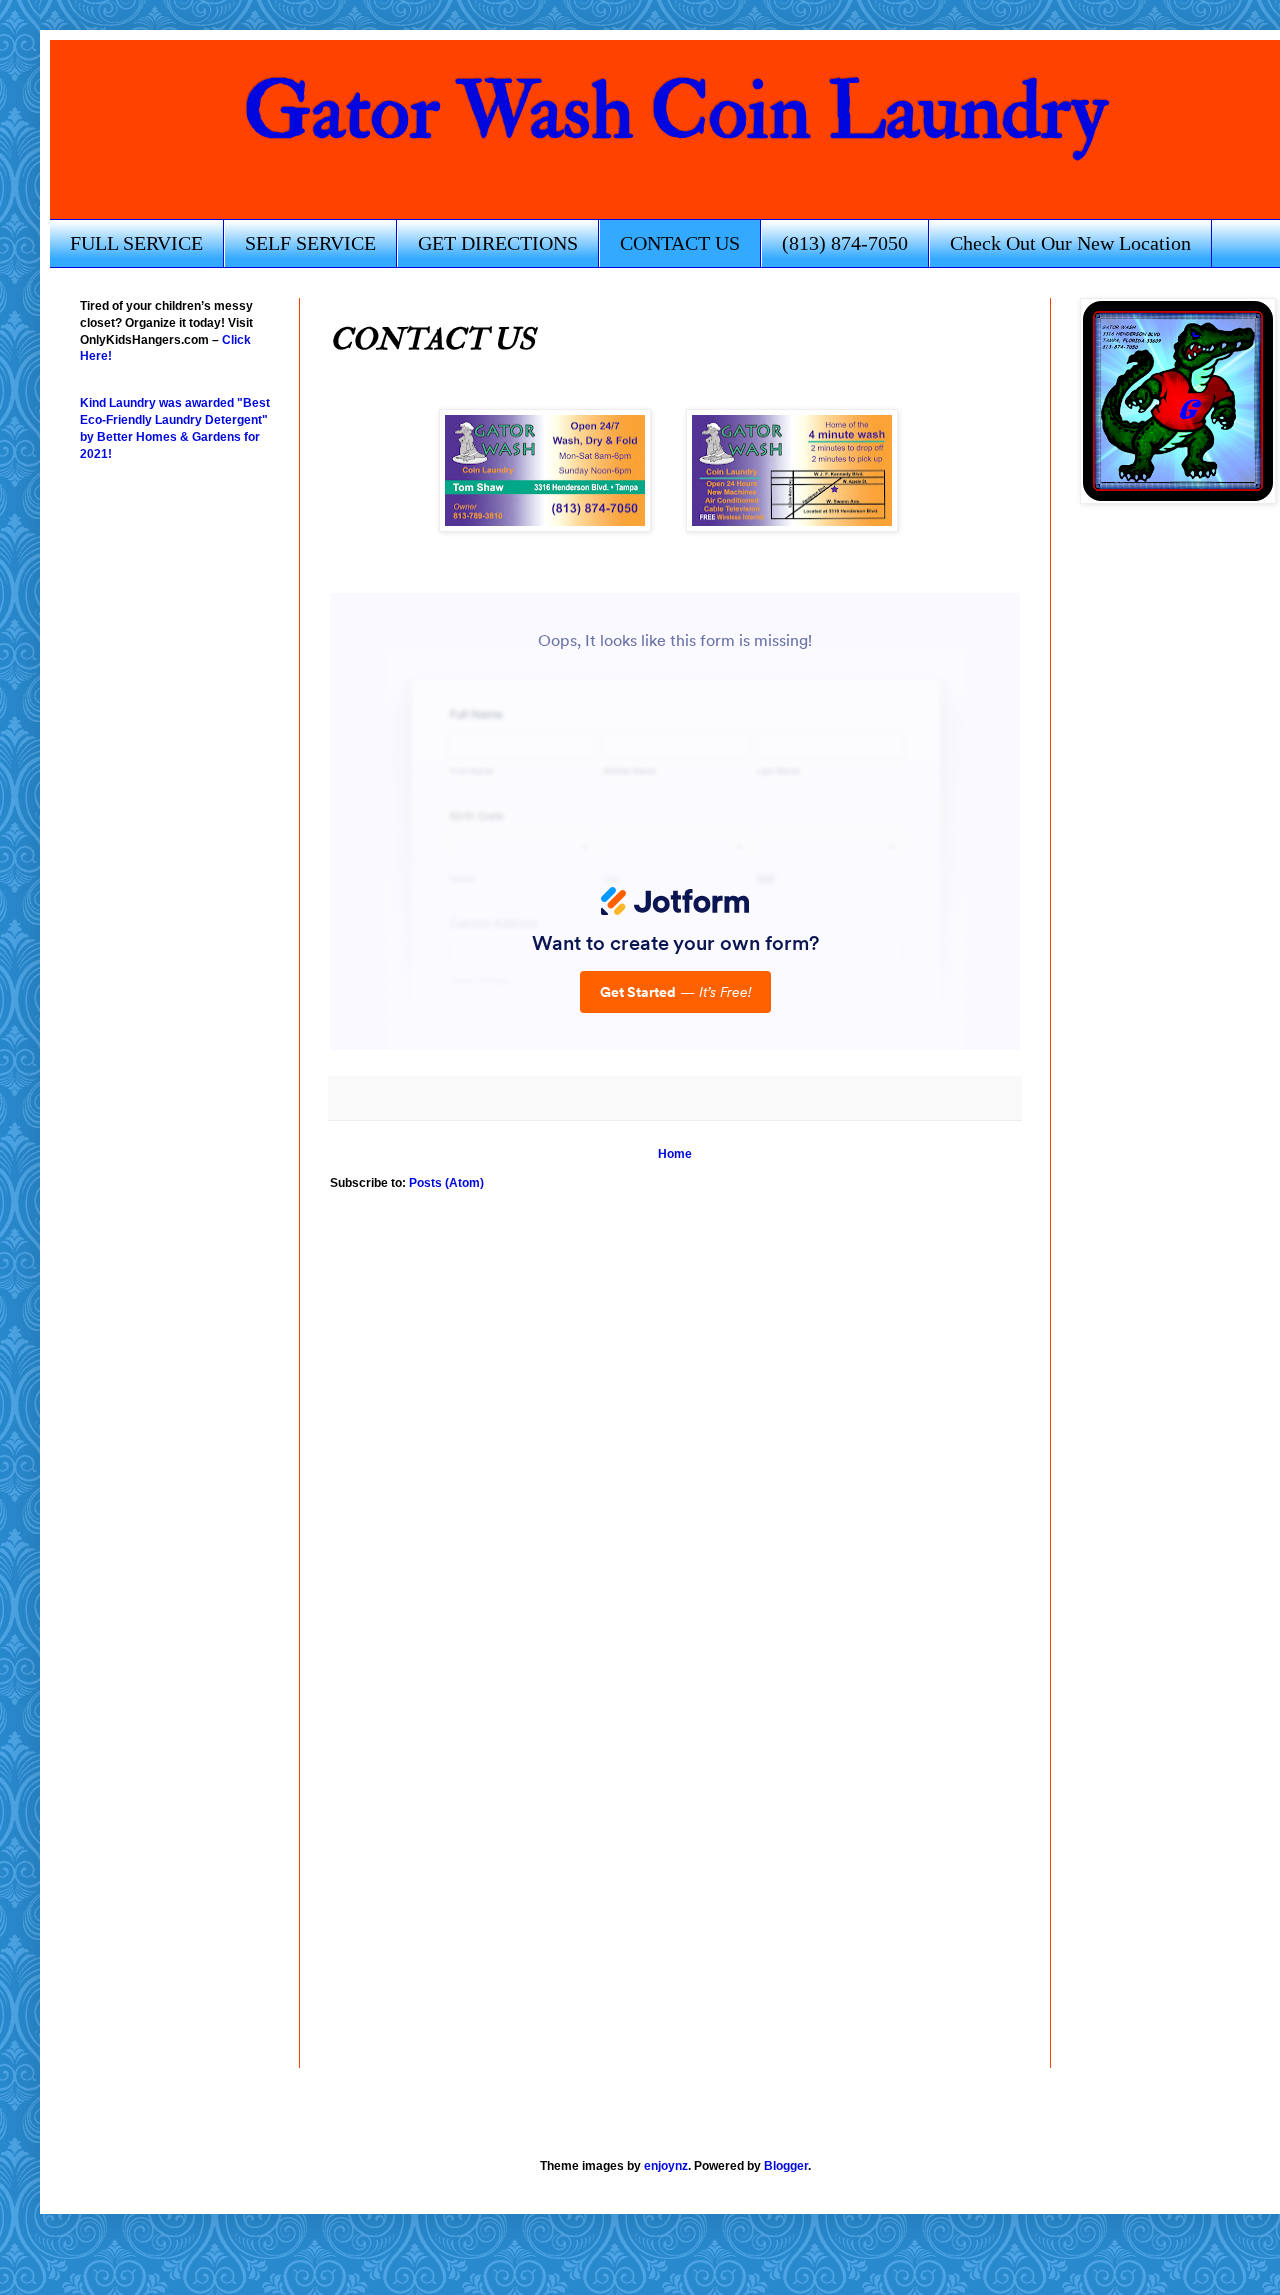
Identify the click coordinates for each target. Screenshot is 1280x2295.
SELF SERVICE (310, 243)
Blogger (786, 2166)
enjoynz (666, 2166)
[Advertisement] (160, 1617)
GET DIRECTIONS (498, 243)
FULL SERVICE (136, 243)
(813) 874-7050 (845, 243)
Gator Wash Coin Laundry (675, 112)
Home (675, 1154)
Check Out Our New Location (1070, 243)
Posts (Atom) (446, 1183)
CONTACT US (680, 243)
